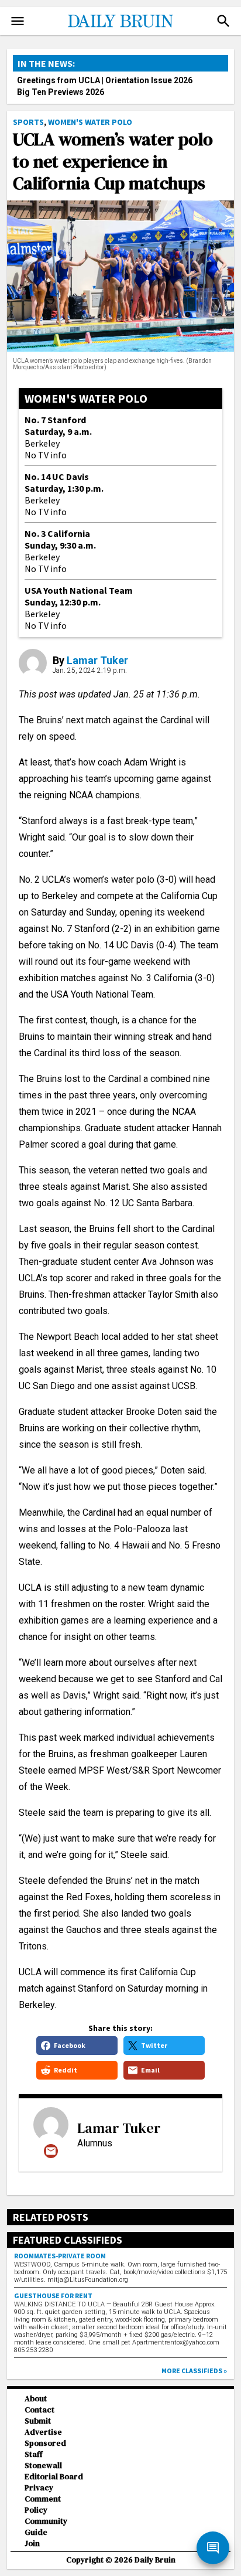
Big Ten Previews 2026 (61, 92)
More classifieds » (194, 2371)
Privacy (39, 2488)
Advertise (43, 2432)
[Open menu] (18, 21)
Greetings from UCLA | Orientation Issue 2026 (105, 80)
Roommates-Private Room (60, 2256)
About (36, 2399)
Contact (39, 2410)
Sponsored (45, 2443)
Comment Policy (43, 2504)
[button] (223, 21)
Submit (38, 2421)
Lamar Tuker (97, 660)
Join (32, 2543)
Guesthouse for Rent (53, 2296)
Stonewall (43, 2466)
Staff (34, 2454)
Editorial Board (54, 2477)
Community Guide (46, 2527)
